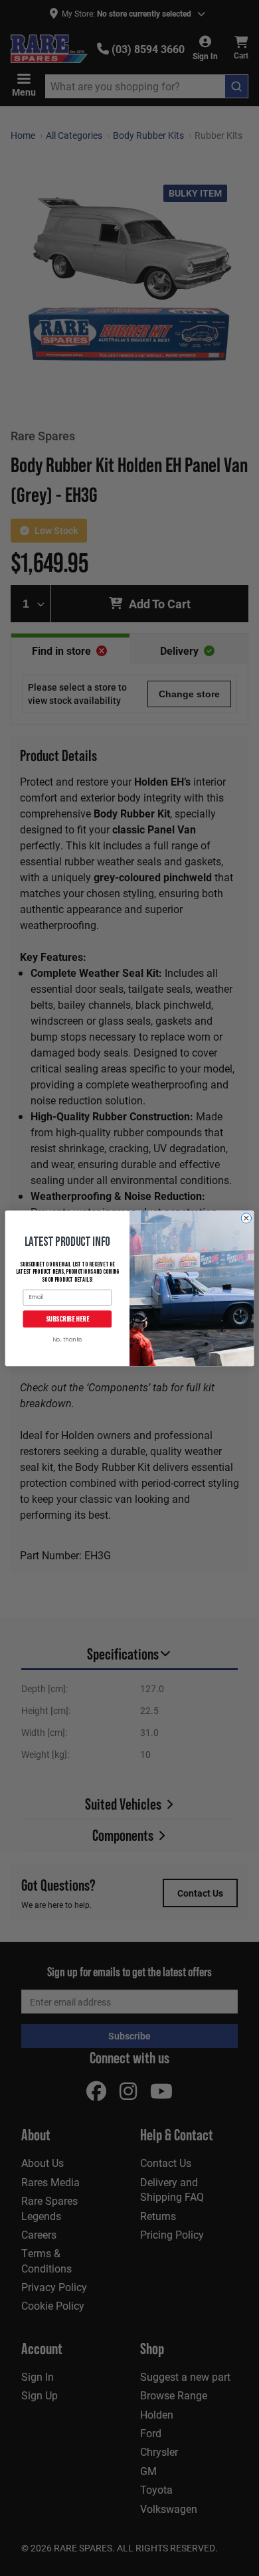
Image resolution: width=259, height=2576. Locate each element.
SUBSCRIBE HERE (67, 1318)
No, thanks (67, 1340)
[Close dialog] (246, 1218)
